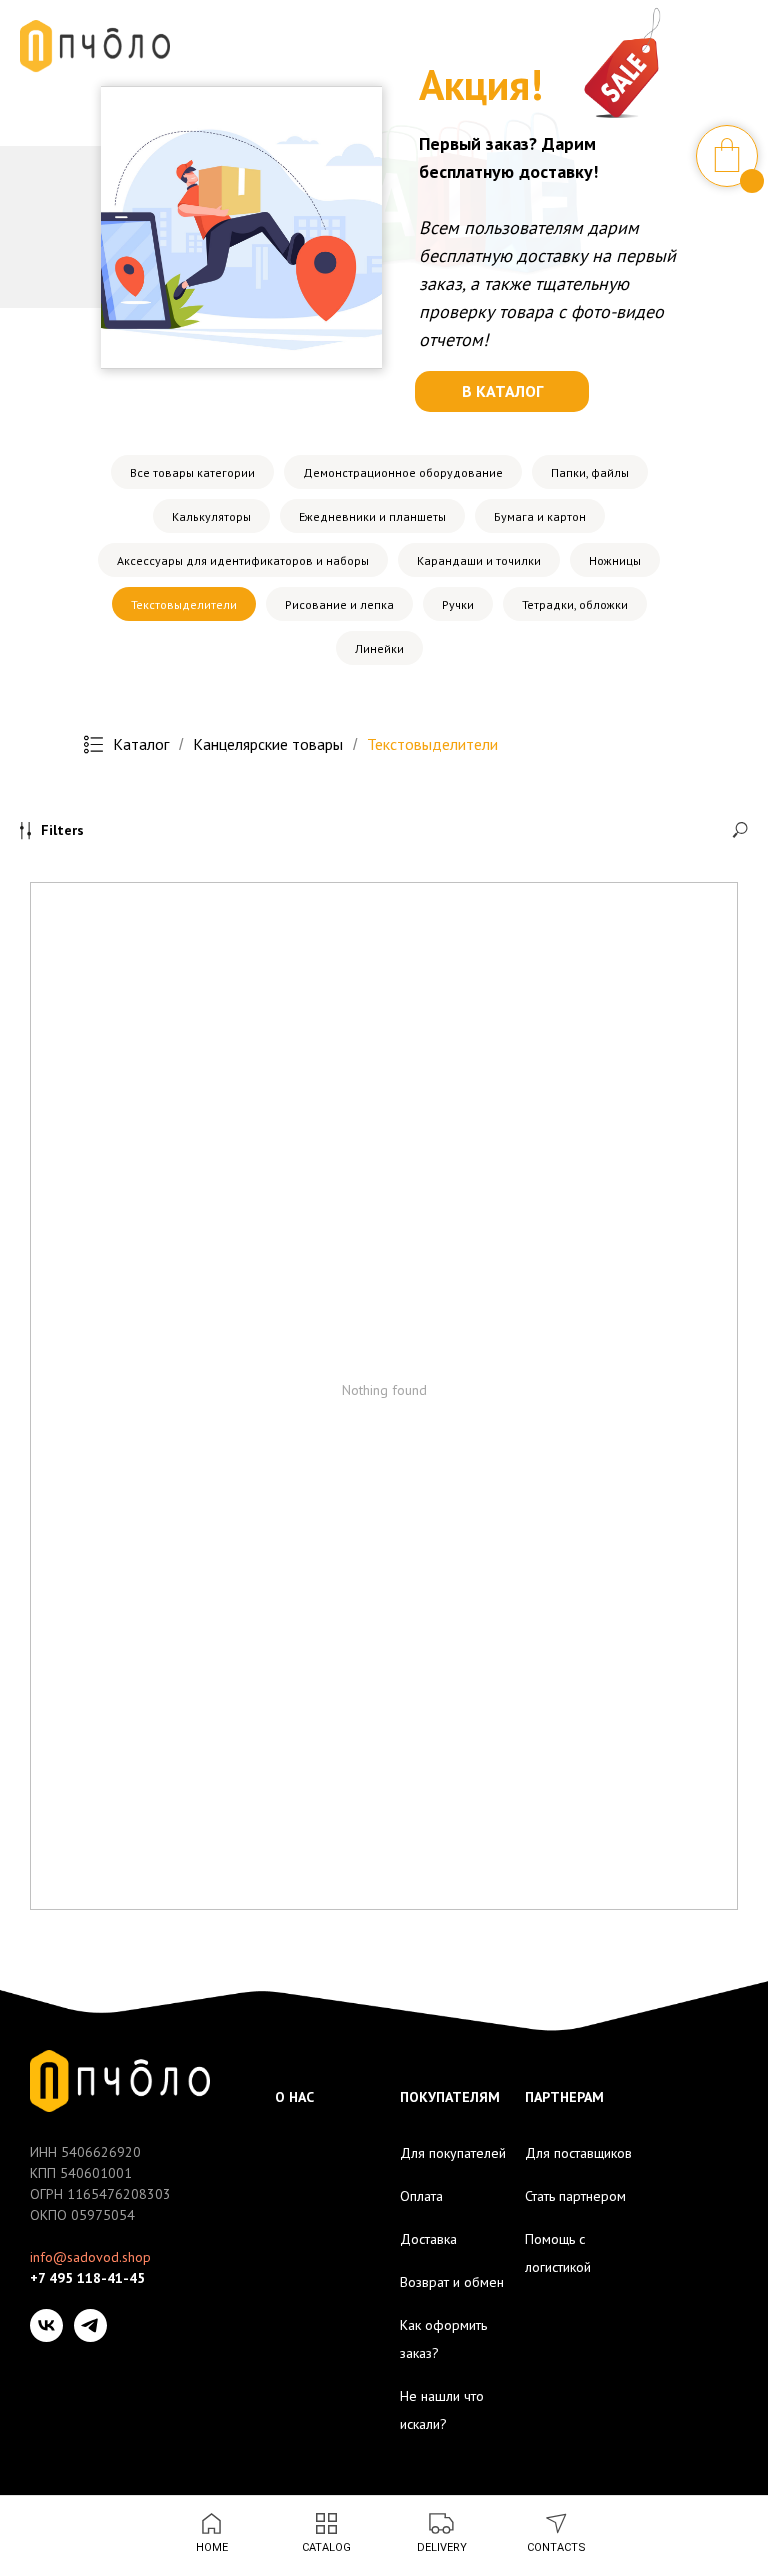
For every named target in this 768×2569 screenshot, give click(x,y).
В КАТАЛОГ (502, 391)
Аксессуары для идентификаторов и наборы (243, 560)
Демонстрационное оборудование (403, 472)
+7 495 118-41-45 (87, 2278)
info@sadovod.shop (90, 2257)
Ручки (458, 604)
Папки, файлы (590, 472)
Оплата (421, 2196)
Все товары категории (192, 472)
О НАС (294, 2097)
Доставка (428, 2239)
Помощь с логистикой (558, 2253)
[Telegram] (90, 2325)
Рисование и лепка (339, 604)
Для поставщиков (578, 2153)
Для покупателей (453, 2153)
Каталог (141, 744)
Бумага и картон (540, 516)
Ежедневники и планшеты (372, 516)
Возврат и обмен (452, 2282)
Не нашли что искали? (442, 2410)
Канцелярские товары (268, 744)
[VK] (46, 2325)
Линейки (379, 648)
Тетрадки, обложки (575, 604)
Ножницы (615, 560)
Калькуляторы (211, 516)
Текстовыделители (184, 604)
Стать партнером (575, 2196)
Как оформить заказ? (443, 2339)
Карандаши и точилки (479, 560)
